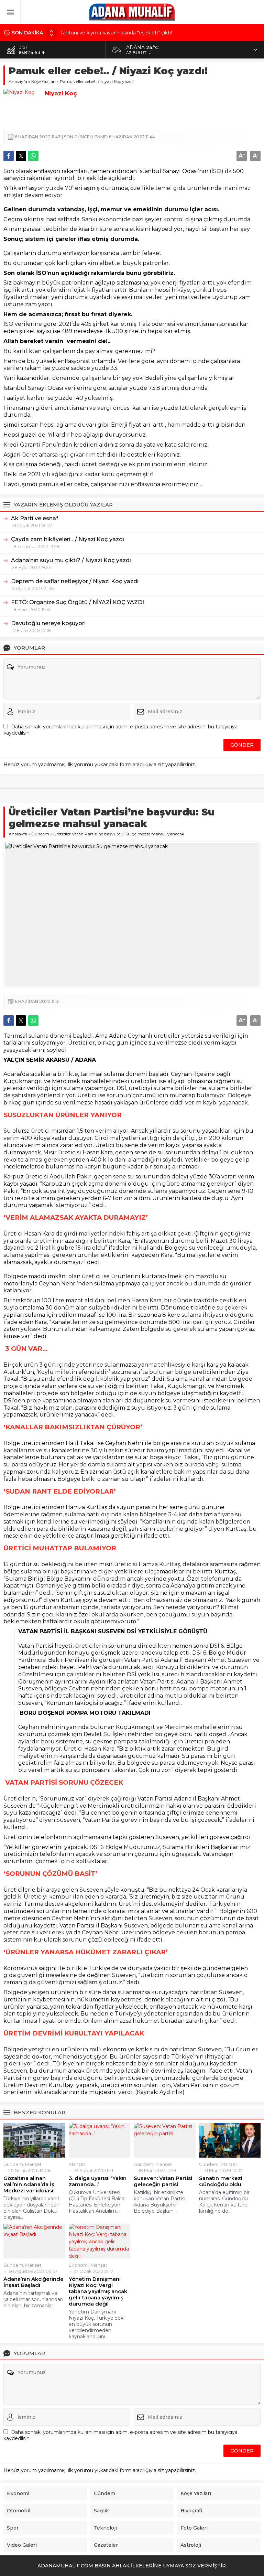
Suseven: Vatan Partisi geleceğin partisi (163, 2181)
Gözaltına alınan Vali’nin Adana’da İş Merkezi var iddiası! (29, 2184)
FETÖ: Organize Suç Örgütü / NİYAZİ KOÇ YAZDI (78, 602)
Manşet (33, 2164)
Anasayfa (18, 81)
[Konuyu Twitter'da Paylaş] (21, 156)
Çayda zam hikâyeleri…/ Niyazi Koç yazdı (68, 539)
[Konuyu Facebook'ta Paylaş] (9, 156)
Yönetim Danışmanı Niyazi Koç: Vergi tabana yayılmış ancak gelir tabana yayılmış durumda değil (98, 2291)
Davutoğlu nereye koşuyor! (48, 623)
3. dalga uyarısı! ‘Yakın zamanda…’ (98, 2181)
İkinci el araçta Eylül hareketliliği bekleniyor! (111, 33)
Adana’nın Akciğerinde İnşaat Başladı (34, 2282)
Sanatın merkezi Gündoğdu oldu (221, 2181)
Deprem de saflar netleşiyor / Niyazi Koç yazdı (75, 581)
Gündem (40, 834)
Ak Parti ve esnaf (35, 518)
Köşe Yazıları (43, 81)
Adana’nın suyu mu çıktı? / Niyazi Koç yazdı (71, 560)
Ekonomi (79, 2265)
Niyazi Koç (61, 93)
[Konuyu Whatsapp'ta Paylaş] (33, 156)
